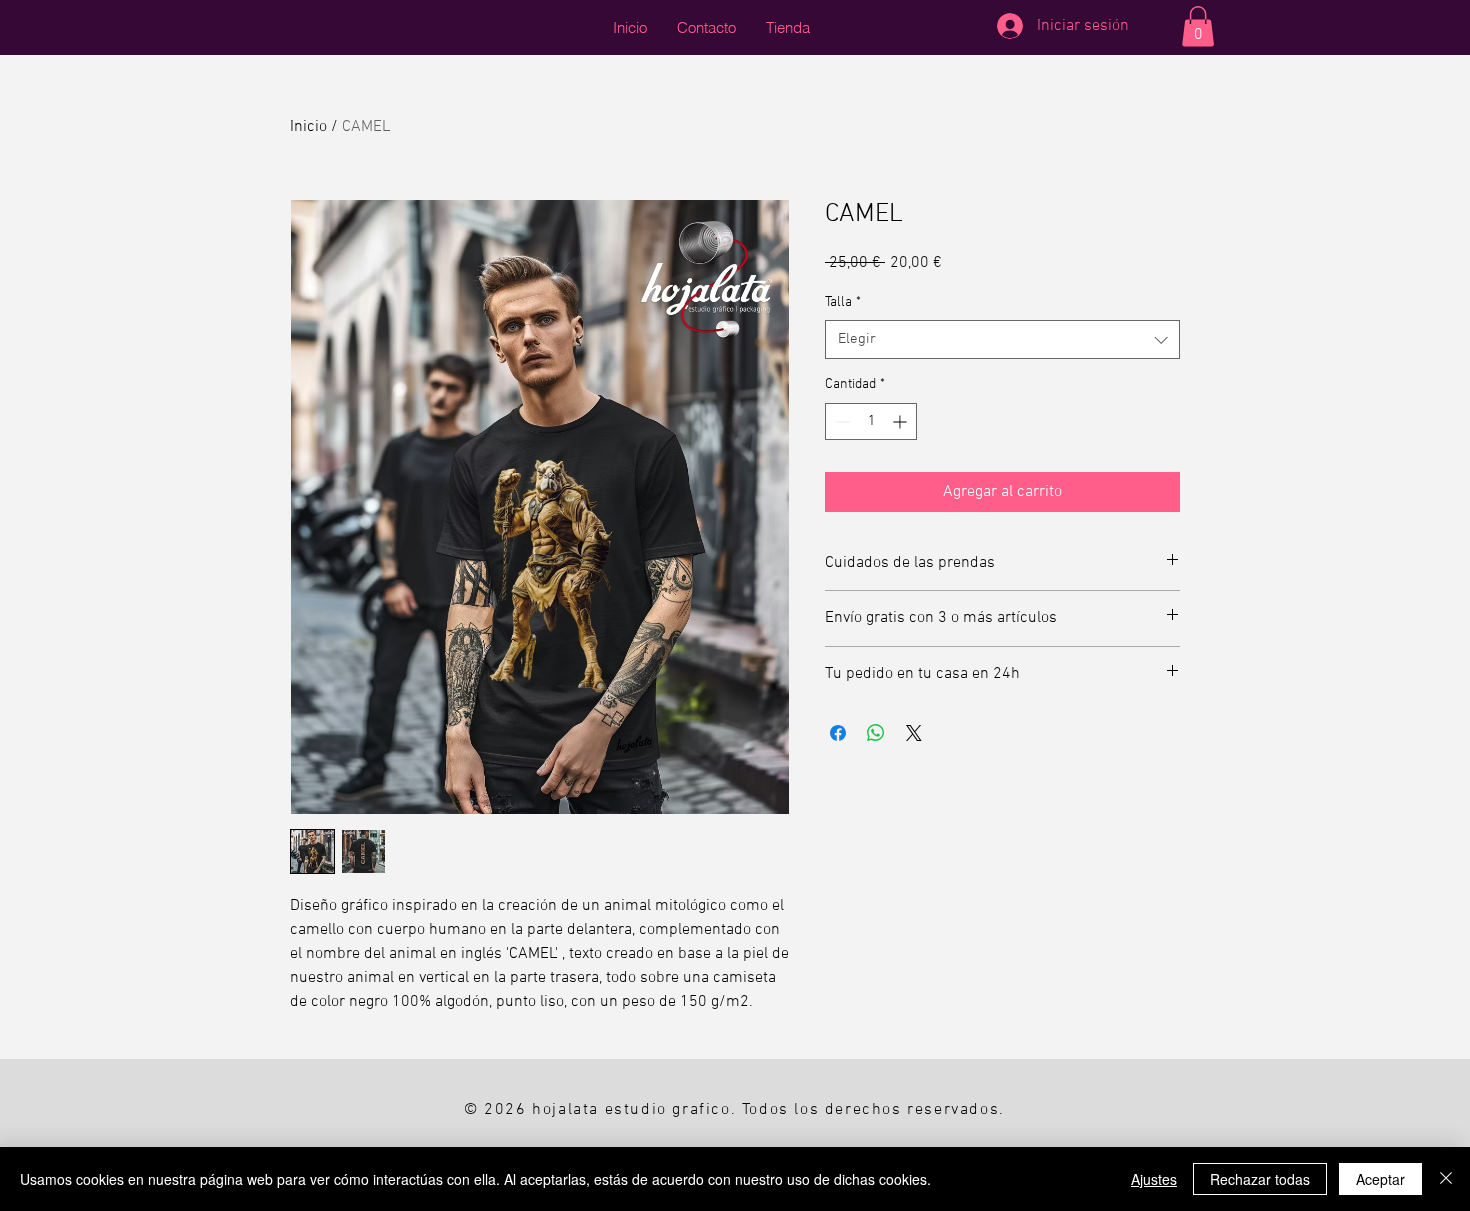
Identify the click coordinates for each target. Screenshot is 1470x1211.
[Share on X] (914, 733)
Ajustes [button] (1154, 1179)
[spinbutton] (871, 421)
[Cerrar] (1446, 1179)
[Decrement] (840, 421)
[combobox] (1002, 339)
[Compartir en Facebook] (838, 733)
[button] (1198, 26)
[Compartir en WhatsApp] (876, 733)
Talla (843, 302)
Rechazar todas (1260, 1179)
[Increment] (901, 421)
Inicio (308, 127)
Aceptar (1380, 1179)
